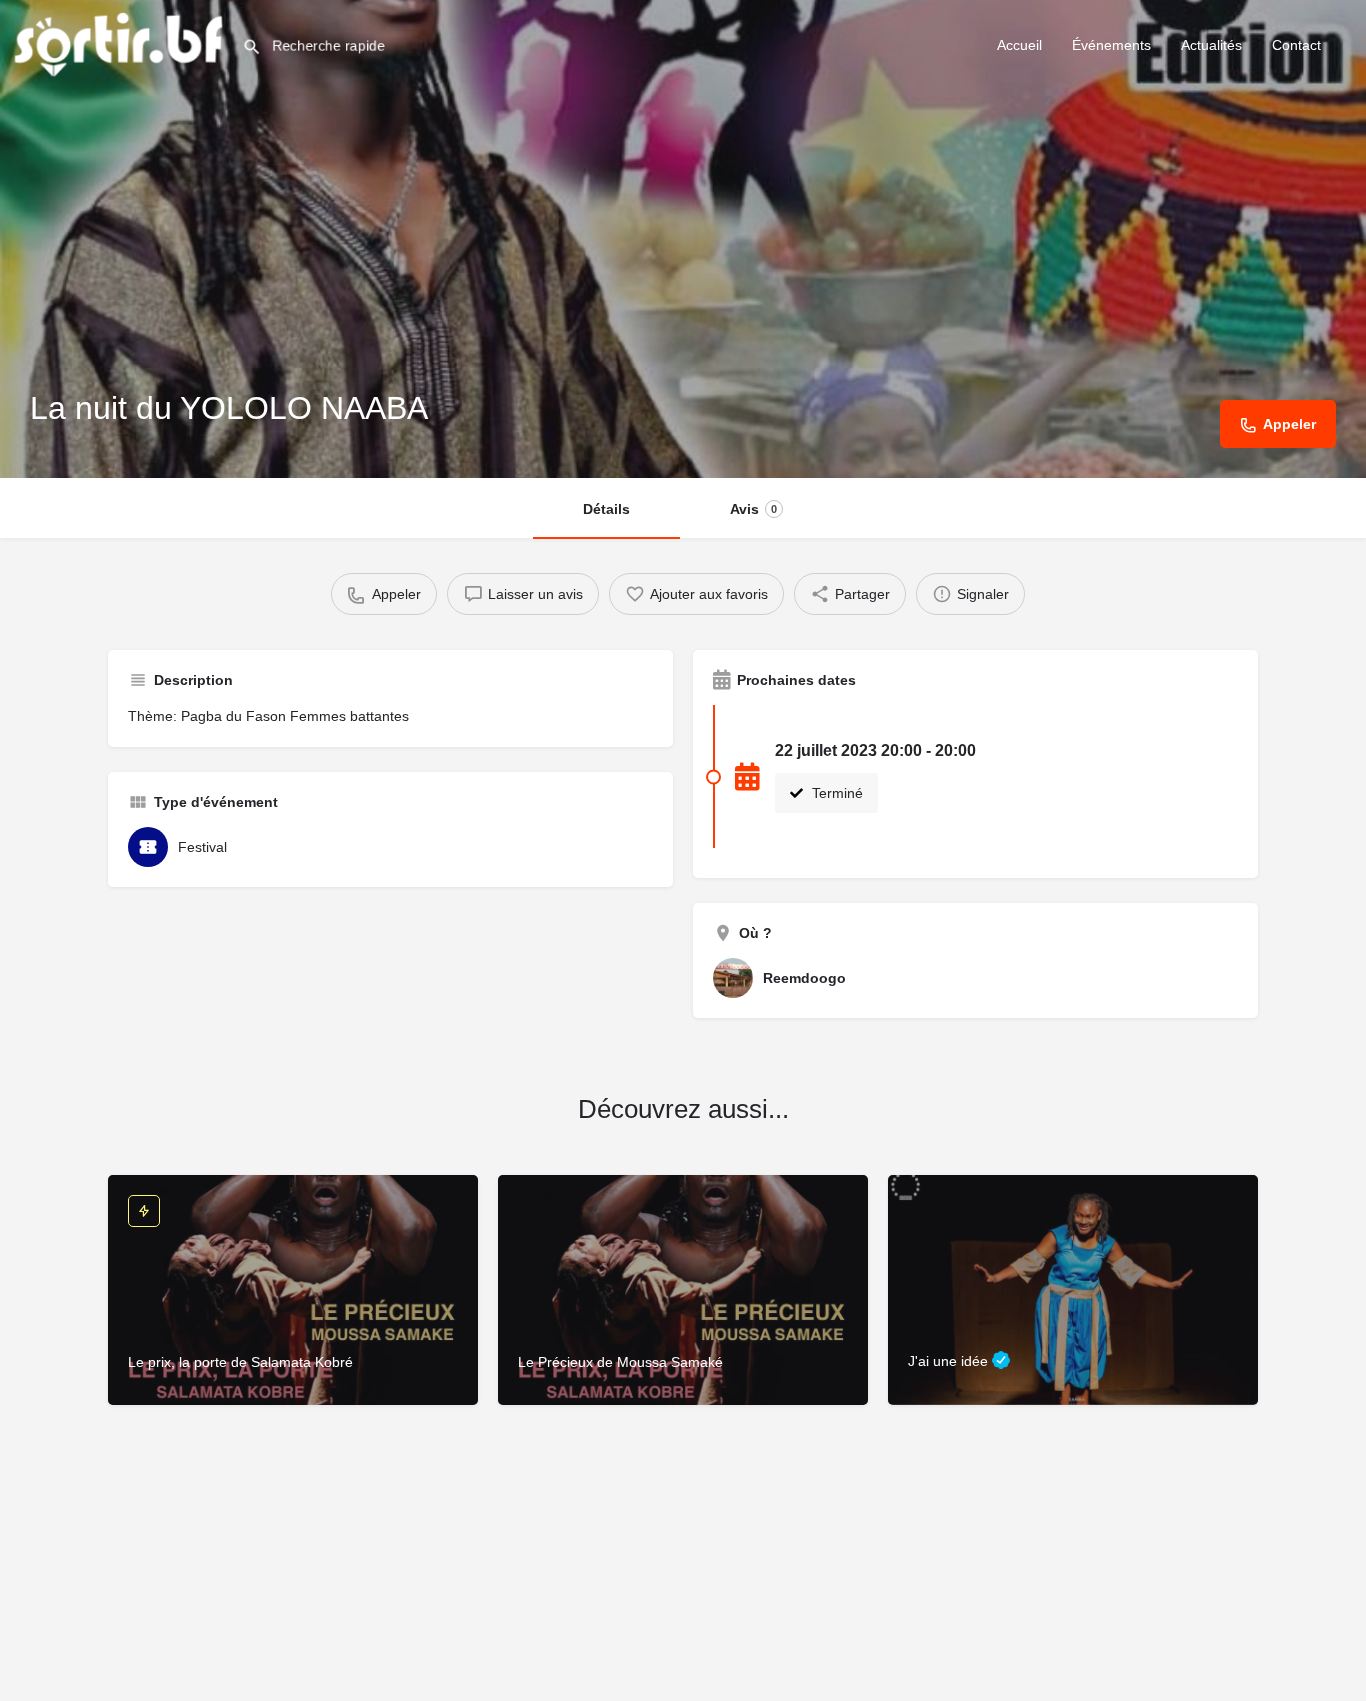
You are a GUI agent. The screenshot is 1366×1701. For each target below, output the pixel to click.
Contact (1296, 45)
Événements (1111, 45)
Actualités (1211, 45)
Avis (753, 509)
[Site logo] (121, 43)
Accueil (1019, 45)
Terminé (835, 793)
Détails (606, 509)
